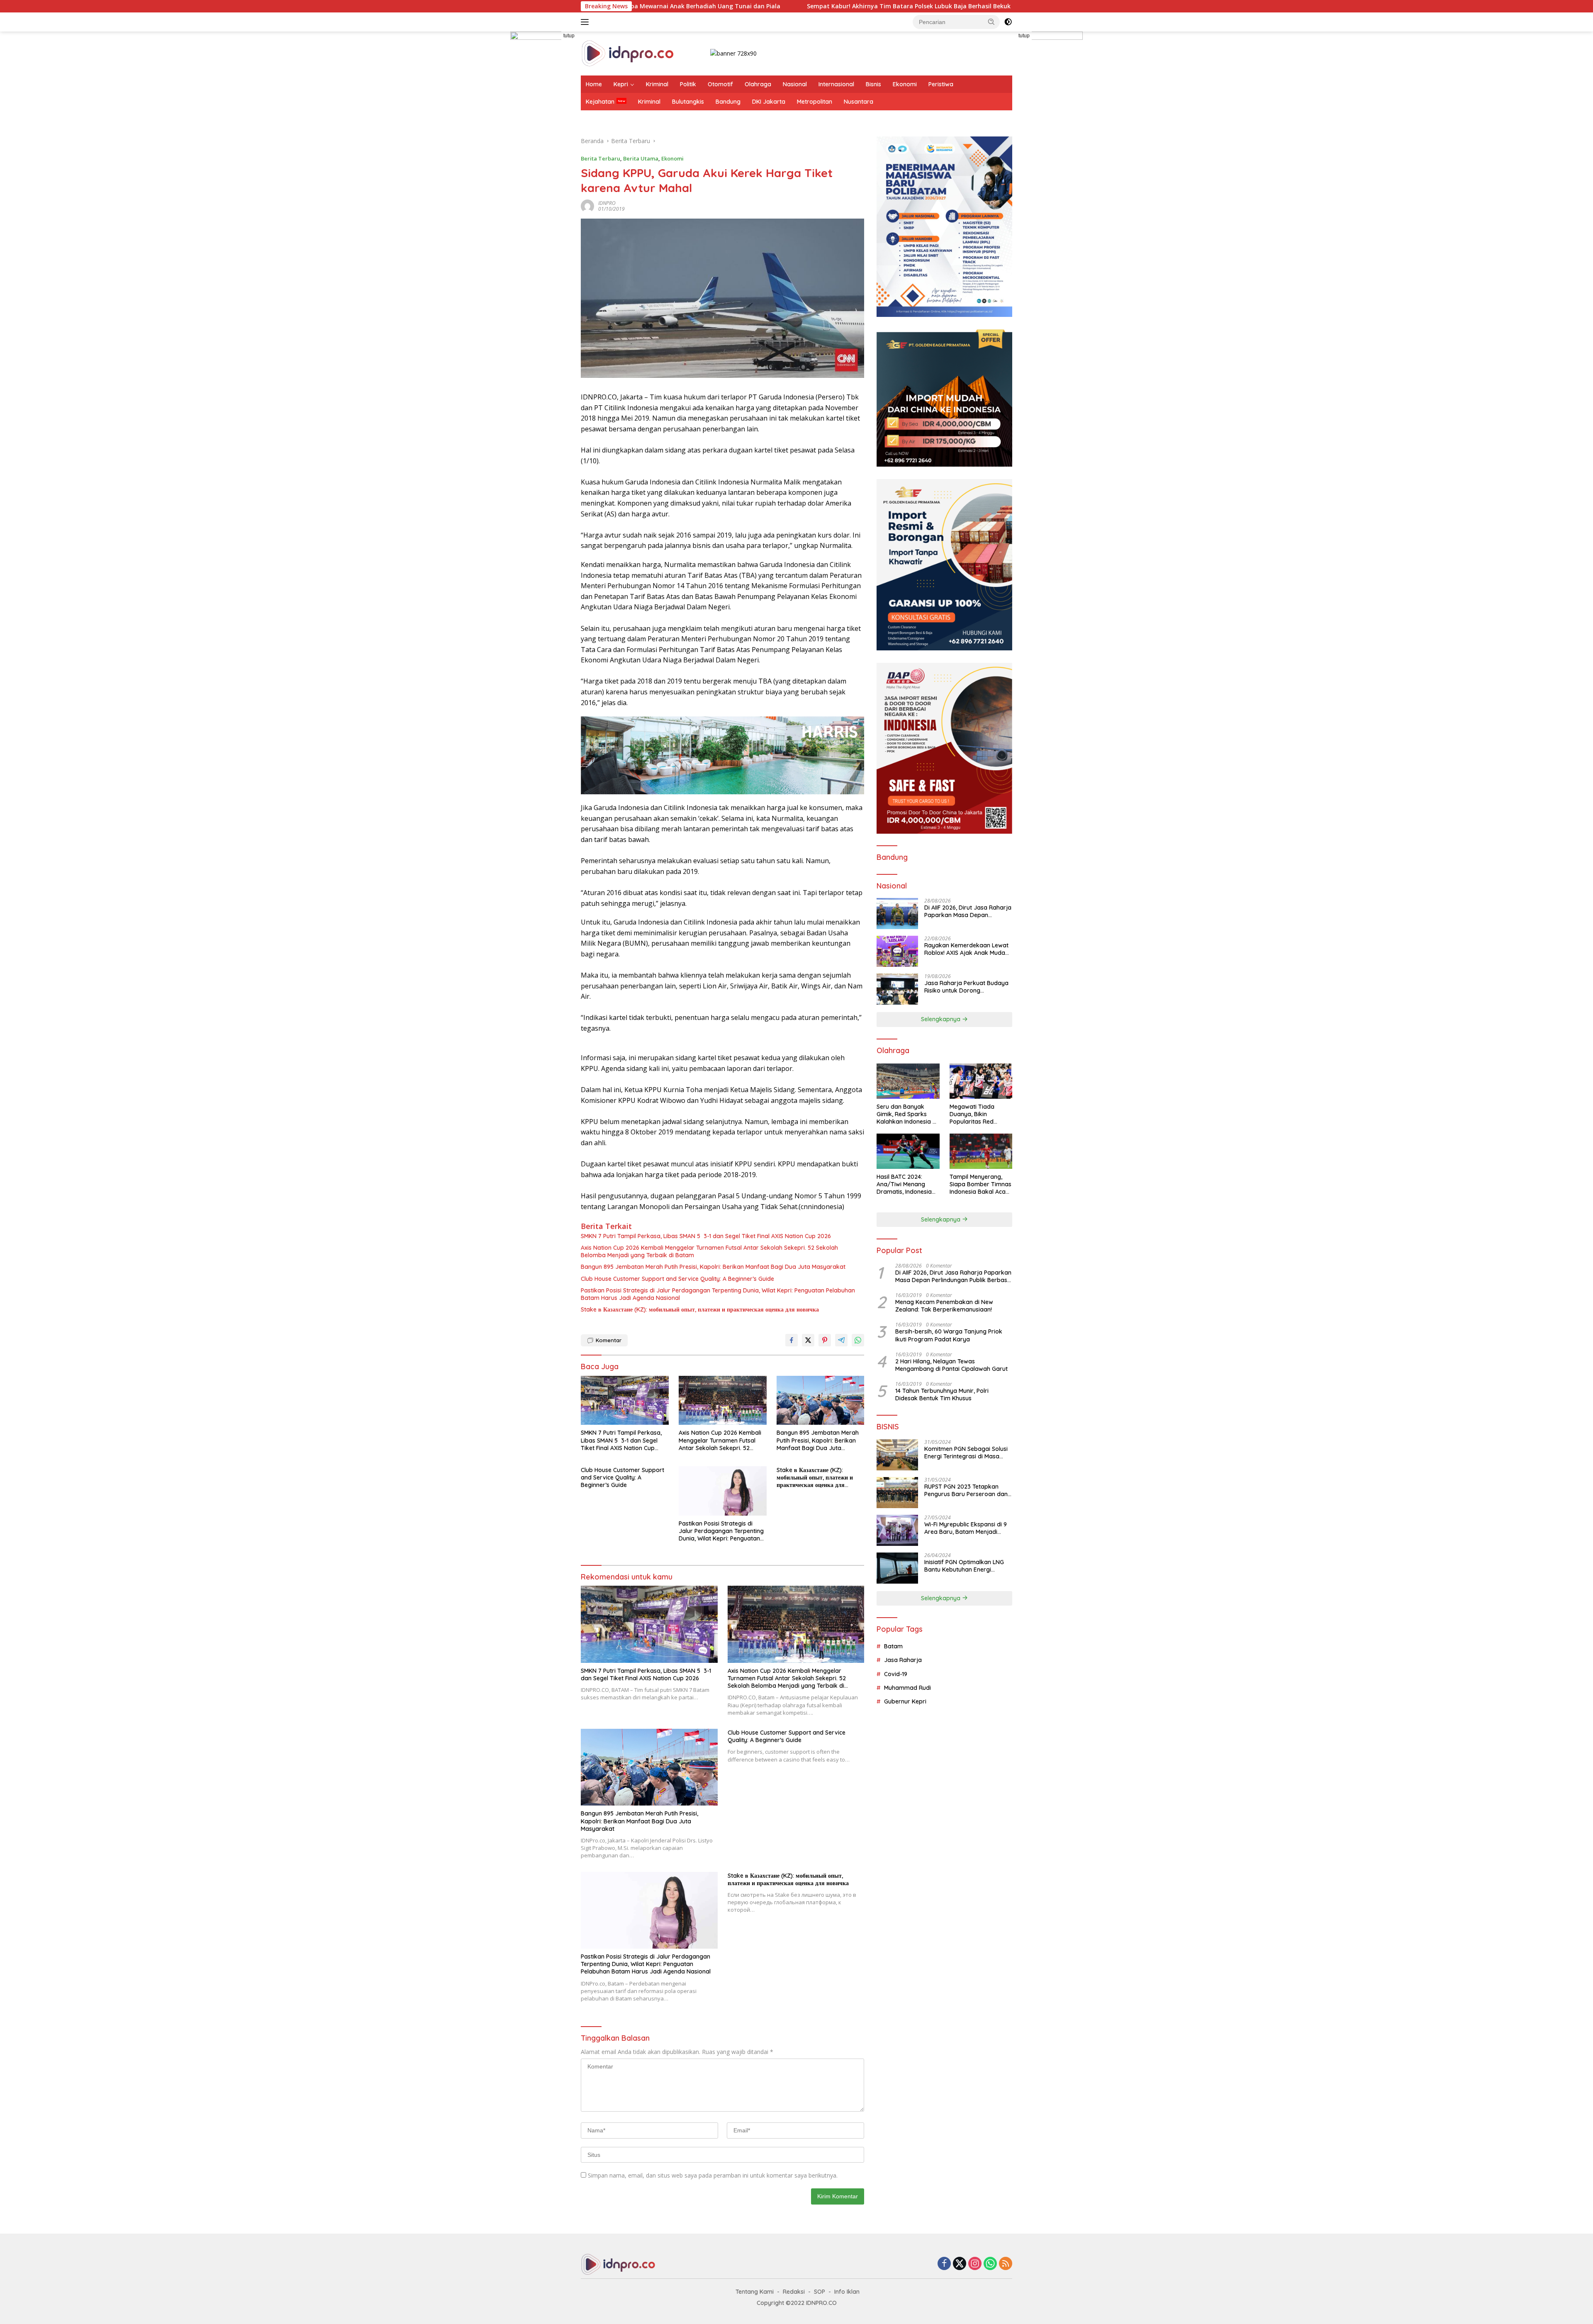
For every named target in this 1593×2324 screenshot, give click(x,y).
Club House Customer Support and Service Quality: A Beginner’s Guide (677, 1279)
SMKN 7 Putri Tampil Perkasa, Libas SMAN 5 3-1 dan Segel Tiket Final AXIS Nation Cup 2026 (706, 1236)
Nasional (795, 84)
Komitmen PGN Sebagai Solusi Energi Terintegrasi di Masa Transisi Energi (966, 1453)
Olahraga (758, 84)
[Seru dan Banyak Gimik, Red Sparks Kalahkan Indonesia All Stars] (908, 1081)
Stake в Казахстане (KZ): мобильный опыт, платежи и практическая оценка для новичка (700, 1309)
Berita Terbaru (600, 158)
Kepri (621, 84)
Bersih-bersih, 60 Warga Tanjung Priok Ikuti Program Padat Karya (949, 1335)
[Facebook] (944, 2264)
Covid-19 (896, 1674)
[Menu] (586, 22)
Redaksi (794, 2292)
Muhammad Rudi (907, 1688)
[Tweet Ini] (808, 1340)
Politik (688, 84)
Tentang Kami (755, 2292)
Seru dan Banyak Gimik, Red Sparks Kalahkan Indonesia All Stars (908, 1114)
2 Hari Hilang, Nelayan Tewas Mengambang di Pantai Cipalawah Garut (951, 1365)
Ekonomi (905, 84)
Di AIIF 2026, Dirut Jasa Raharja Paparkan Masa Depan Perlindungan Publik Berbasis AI (968, 911)
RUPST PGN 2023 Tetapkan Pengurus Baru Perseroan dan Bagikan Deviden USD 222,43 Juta (966, 1490)
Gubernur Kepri (905, 1701)
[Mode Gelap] (1008, 22)
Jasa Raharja (903, 1660)
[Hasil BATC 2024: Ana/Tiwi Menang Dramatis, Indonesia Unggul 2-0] (908, 1151)
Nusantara (859, 102)
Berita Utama (641, 158)
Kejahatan (600, 102)
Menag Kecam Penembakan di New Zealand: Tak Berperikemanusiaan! (944, 1306)
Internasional (836, 84)
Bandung (728, 102)
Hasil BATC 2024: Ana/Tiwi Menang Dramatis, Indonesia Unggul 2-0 (904, 1184)
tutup (569, 36)
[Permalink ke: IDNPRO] (587, 206)
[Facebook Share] (792, 1340)
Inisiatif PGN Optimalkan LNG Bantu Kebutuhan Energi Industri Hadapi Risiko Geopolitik (964, 1566)
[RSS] (1006, 2264)
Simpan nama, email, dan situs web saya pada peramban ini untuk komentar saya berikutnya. (713, 2175)
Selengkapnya (941, 1019)
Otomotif (720, 84)
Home (594, 84)
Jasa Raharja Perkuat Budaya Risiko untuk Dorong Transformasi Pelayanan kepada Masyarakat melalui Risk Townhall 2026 (966, 987)
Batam (893, 1646)
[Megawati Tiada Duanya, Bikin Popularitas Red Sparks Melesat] (981, 1081)
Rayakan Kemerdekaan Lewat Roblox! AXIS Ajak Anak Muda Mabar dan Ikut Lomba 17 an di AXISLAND (967, 949)
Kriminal (657, 84)
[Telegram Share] (841, 1340)
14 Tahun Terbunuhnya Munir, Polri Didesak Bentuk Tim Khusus (942, 1394)
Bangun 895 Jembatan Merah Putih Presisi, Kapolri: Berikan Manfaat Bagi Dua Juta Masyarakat (713, 1267)
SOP (820, 2292)
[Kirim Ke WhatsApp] (858, 1340)
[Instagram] (975, 2264)
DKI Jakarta (769, 102)
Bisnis (873, 84)
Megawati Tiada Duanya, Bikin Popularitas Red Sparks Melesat (972, 1114)
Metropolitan (815, 102)
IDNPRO (607, 203)
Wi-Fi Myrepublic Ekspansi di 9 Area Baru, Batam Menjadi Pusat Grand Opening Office (966, 1528)
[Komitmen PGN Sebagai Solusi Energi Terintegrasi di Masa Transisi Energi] (897, 1455)
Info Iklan (847, 2292)
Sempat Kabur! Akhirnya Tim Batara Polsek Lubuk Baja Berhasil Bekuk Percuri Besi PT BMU (746, 6)
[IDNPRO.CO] (627, 53)
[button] (991, 22)
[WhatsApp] (990, 2264)
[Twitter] (960, 2264)
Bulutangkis (688, 102)
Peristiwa (941, 84)
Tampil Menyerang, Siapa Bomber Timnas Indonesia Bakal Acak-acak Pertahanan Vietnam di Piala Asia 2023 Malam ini (980, 1184)
